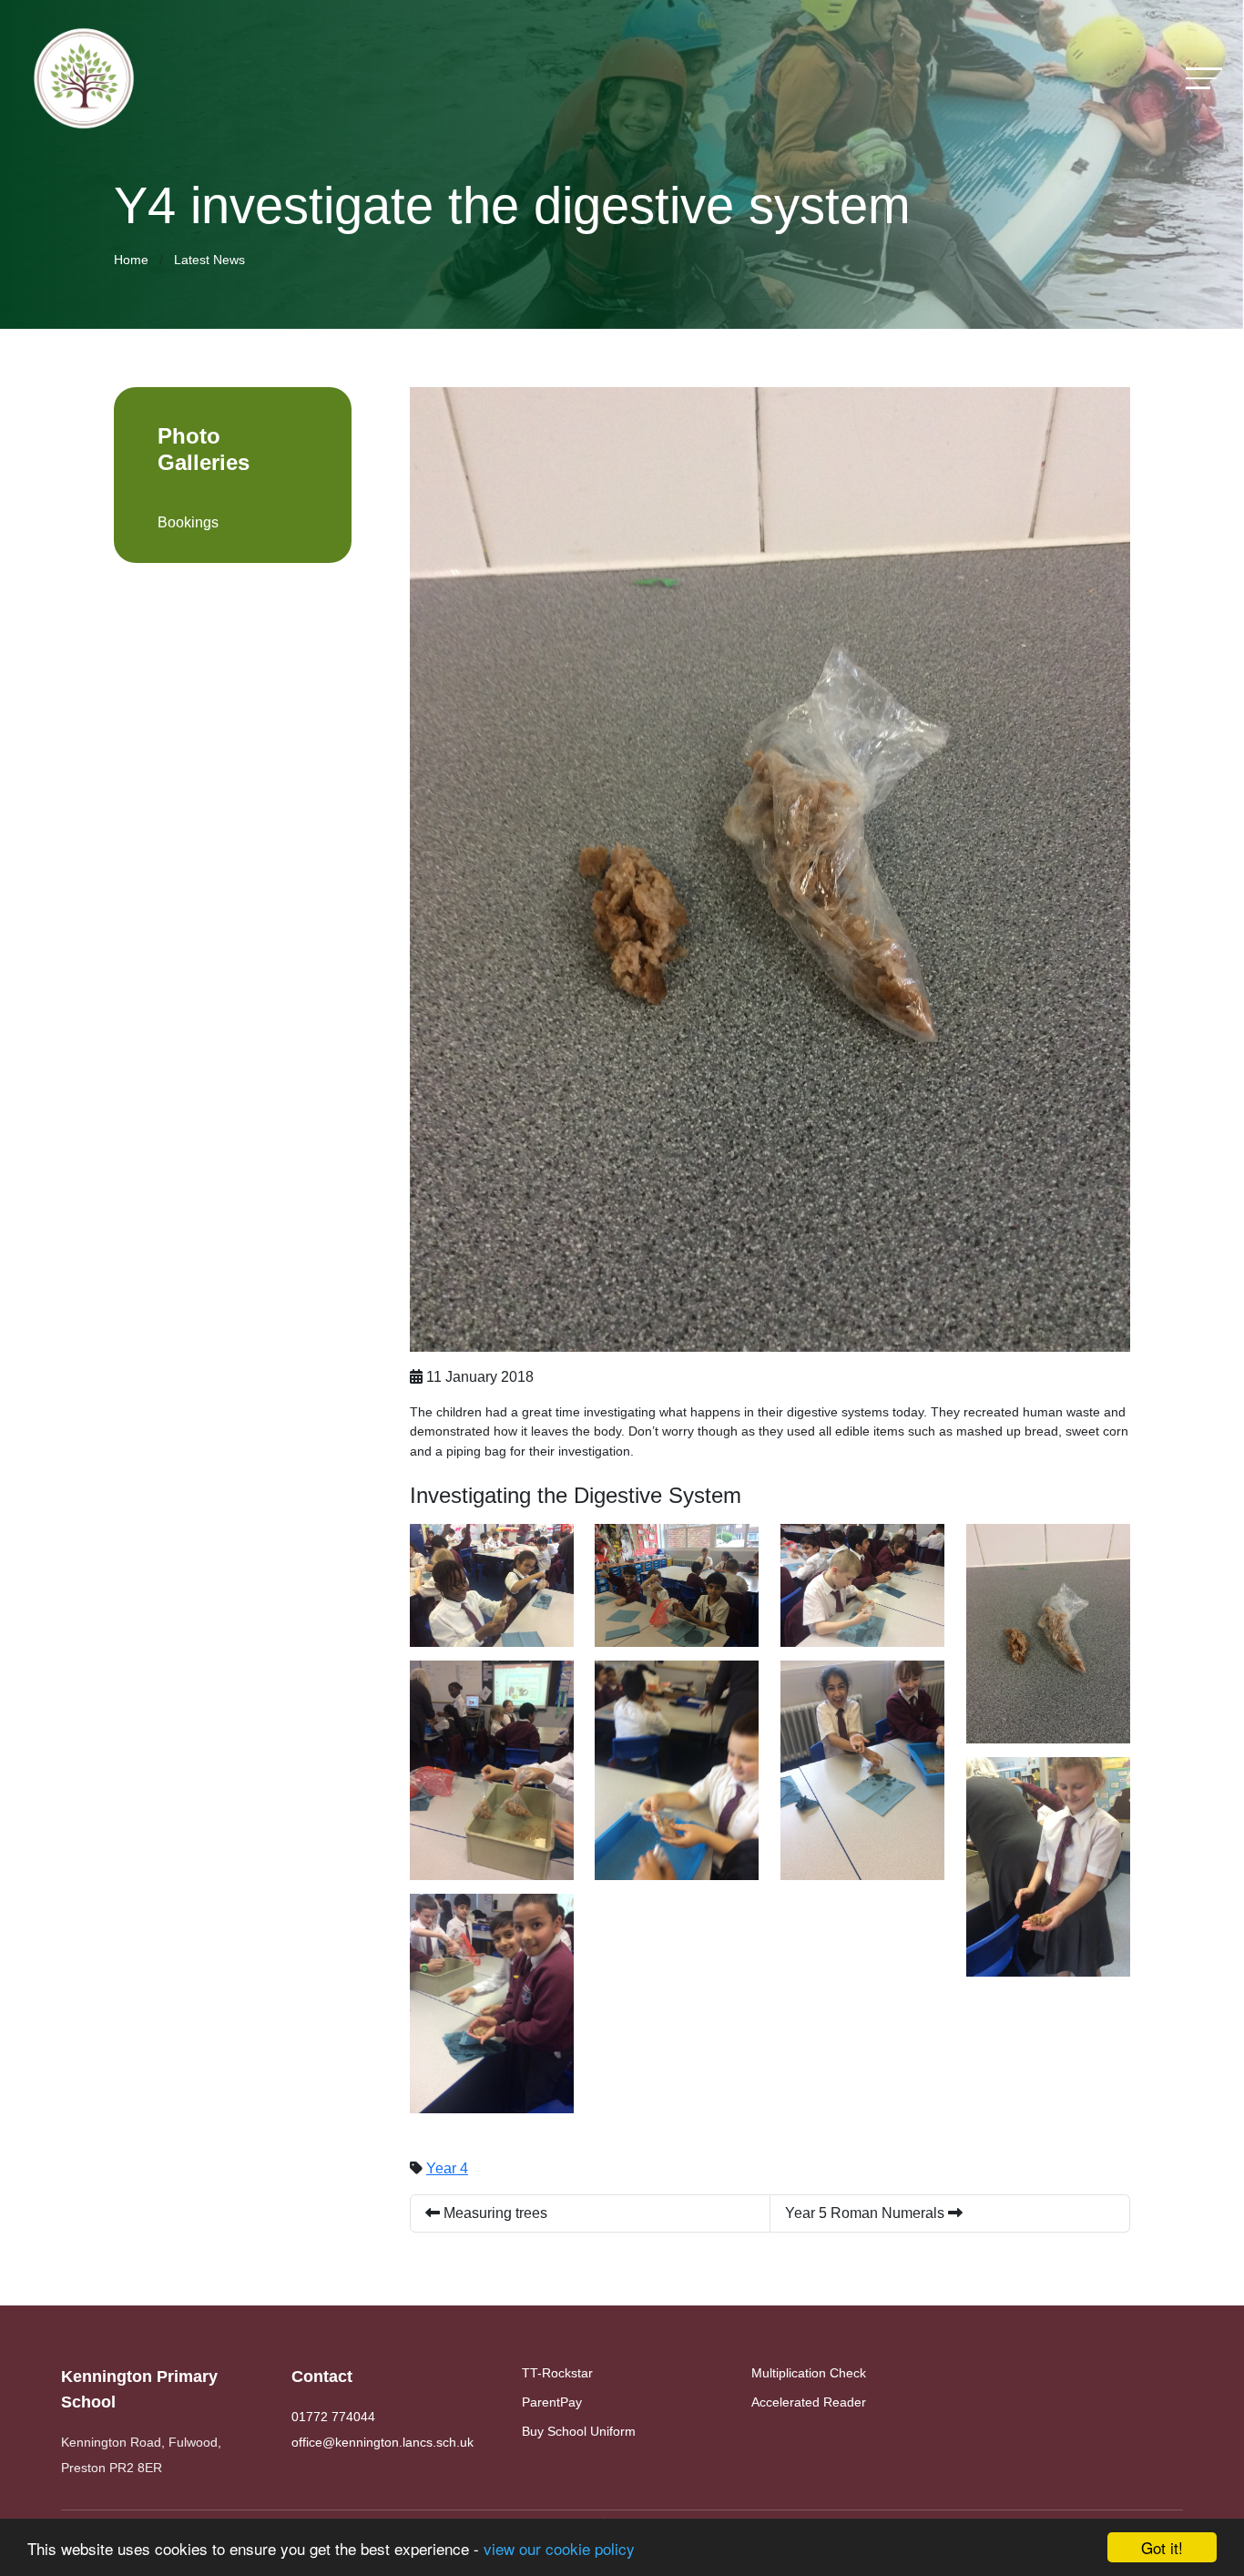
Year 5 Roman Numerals (867, 2213)
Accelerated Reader (809, 2402)
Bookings (188, 522)
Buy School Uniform (579, 2431)
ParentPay (552, 2402)
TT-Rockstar (557, 2373)
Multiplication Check (809, 2373)
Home (131, 260)
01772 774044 (333, 2417)
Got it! (1162, 2547)
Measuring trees (494, 2213)
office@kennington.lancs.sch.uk (382, 2442)
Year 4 (447, 2168)
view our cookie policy (559, 2548)
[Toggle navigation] (1204, 78)
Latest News (209, 260)
